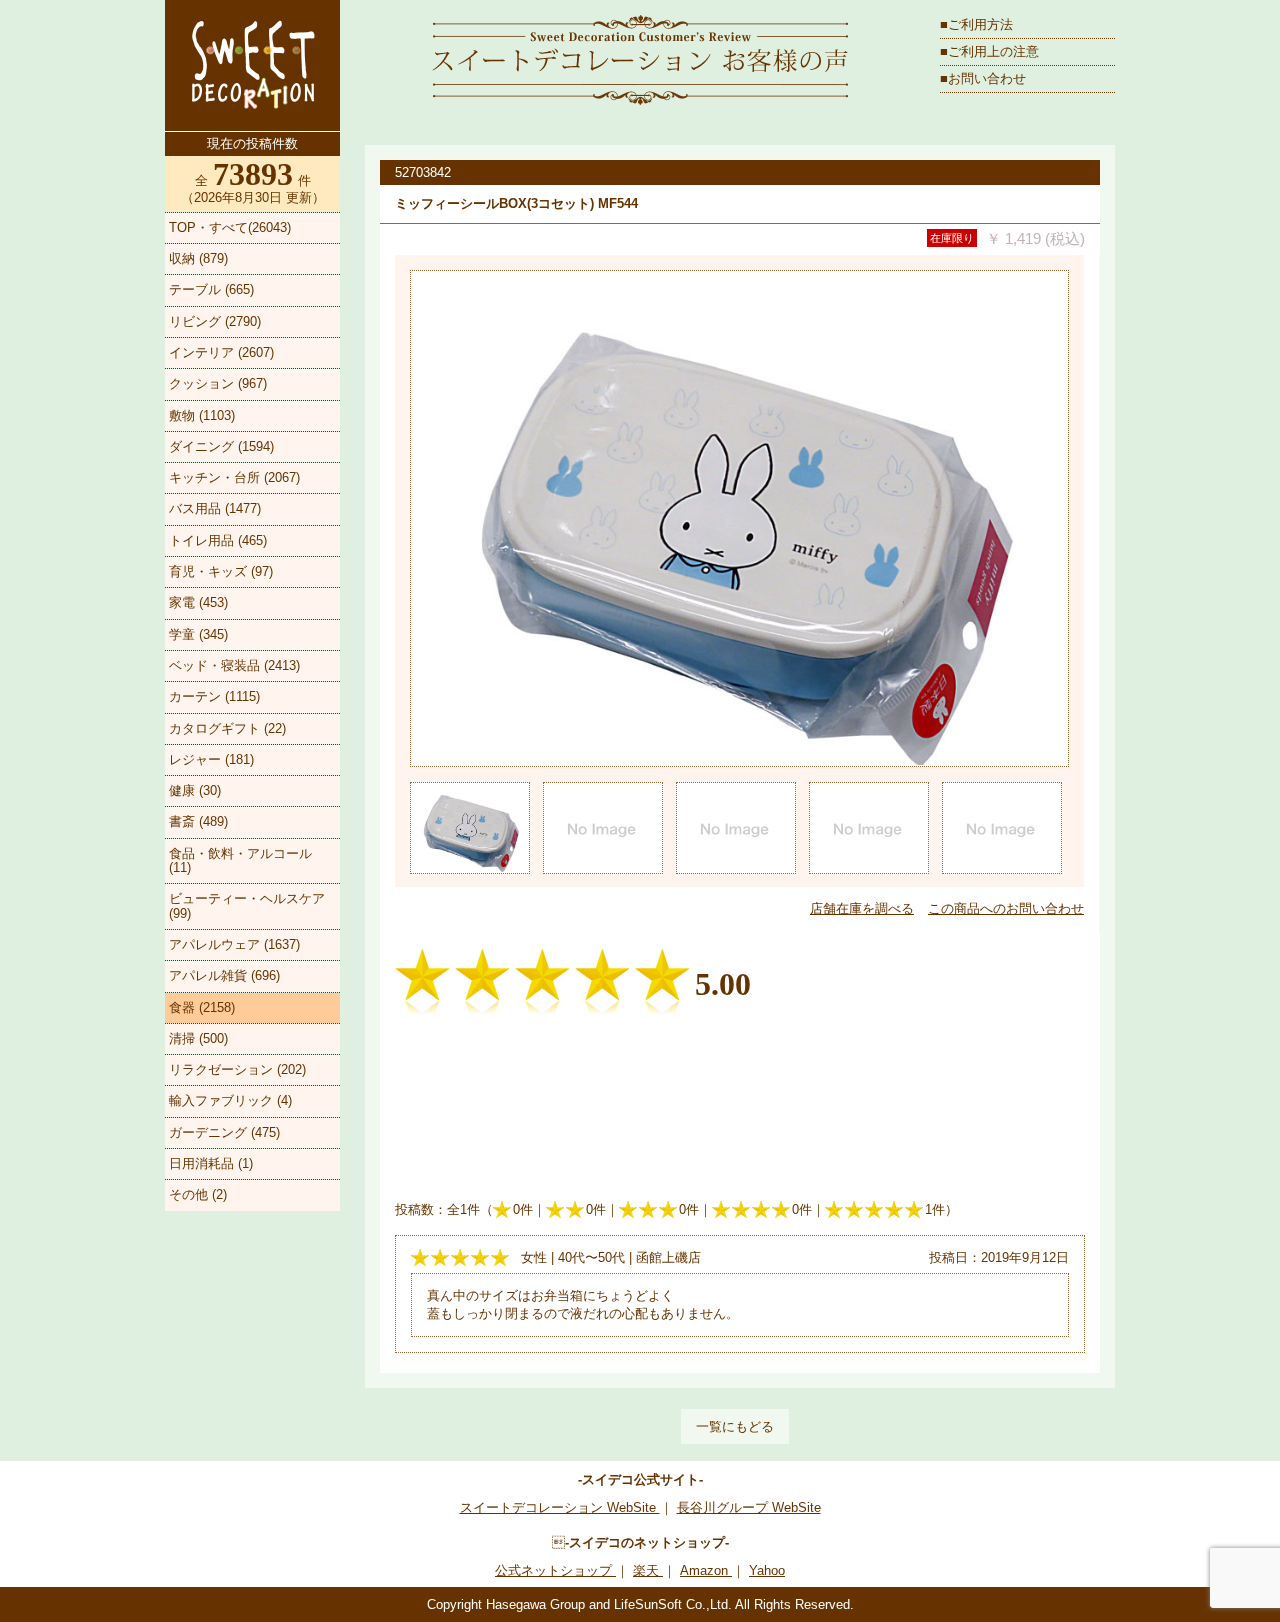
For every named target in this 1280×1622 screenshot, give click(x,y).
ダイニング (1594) (221, 446)
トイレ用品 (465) (218, 540)
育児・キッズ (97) (221, 571)
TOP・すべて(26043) (230, 227)
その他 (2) (198, 1194)
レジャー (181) (211, 759)
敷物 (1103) (202, 415)
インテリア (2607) (221, 352)
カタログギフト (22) (227, 728)
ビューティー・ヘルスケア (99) (247, 905)
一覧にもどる (735, 1426)
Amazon (706, 1570)
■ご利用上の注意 (989, 51)
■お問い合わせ (983, 78)
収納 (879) (198, 258)
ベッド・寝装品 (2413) (234, 665)
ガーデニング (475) (224, 1132)
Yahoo (767, 1570)
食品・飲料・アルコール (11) (240, 860)
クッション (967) (218, 383)
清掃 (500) (198, 1038)
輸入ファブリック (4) (230, 1100)
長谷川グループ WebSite (749, 1507)
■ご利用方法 (976, 24)
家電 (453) (198, 602)
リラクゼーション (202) (237, 1069)
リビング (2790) (215, 321)
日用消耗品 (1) (211, 1163)
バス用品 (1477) (215, 508)
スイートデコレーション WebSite (560, 1507)
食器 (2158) (202, 1007)
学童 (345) (198, 634)
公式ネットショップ (555, 1570)
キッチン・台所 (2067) (234, 477)
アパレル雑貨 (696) (224, 975)
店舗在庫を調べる (862, 908)
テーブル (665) (211, 289)
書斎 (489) (198, 821)
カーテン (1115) (214, 696)
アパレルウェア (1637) (234, 944)
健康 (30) (195, 790)
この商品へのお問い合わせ (1006, 908)
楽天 (648, 1570)
